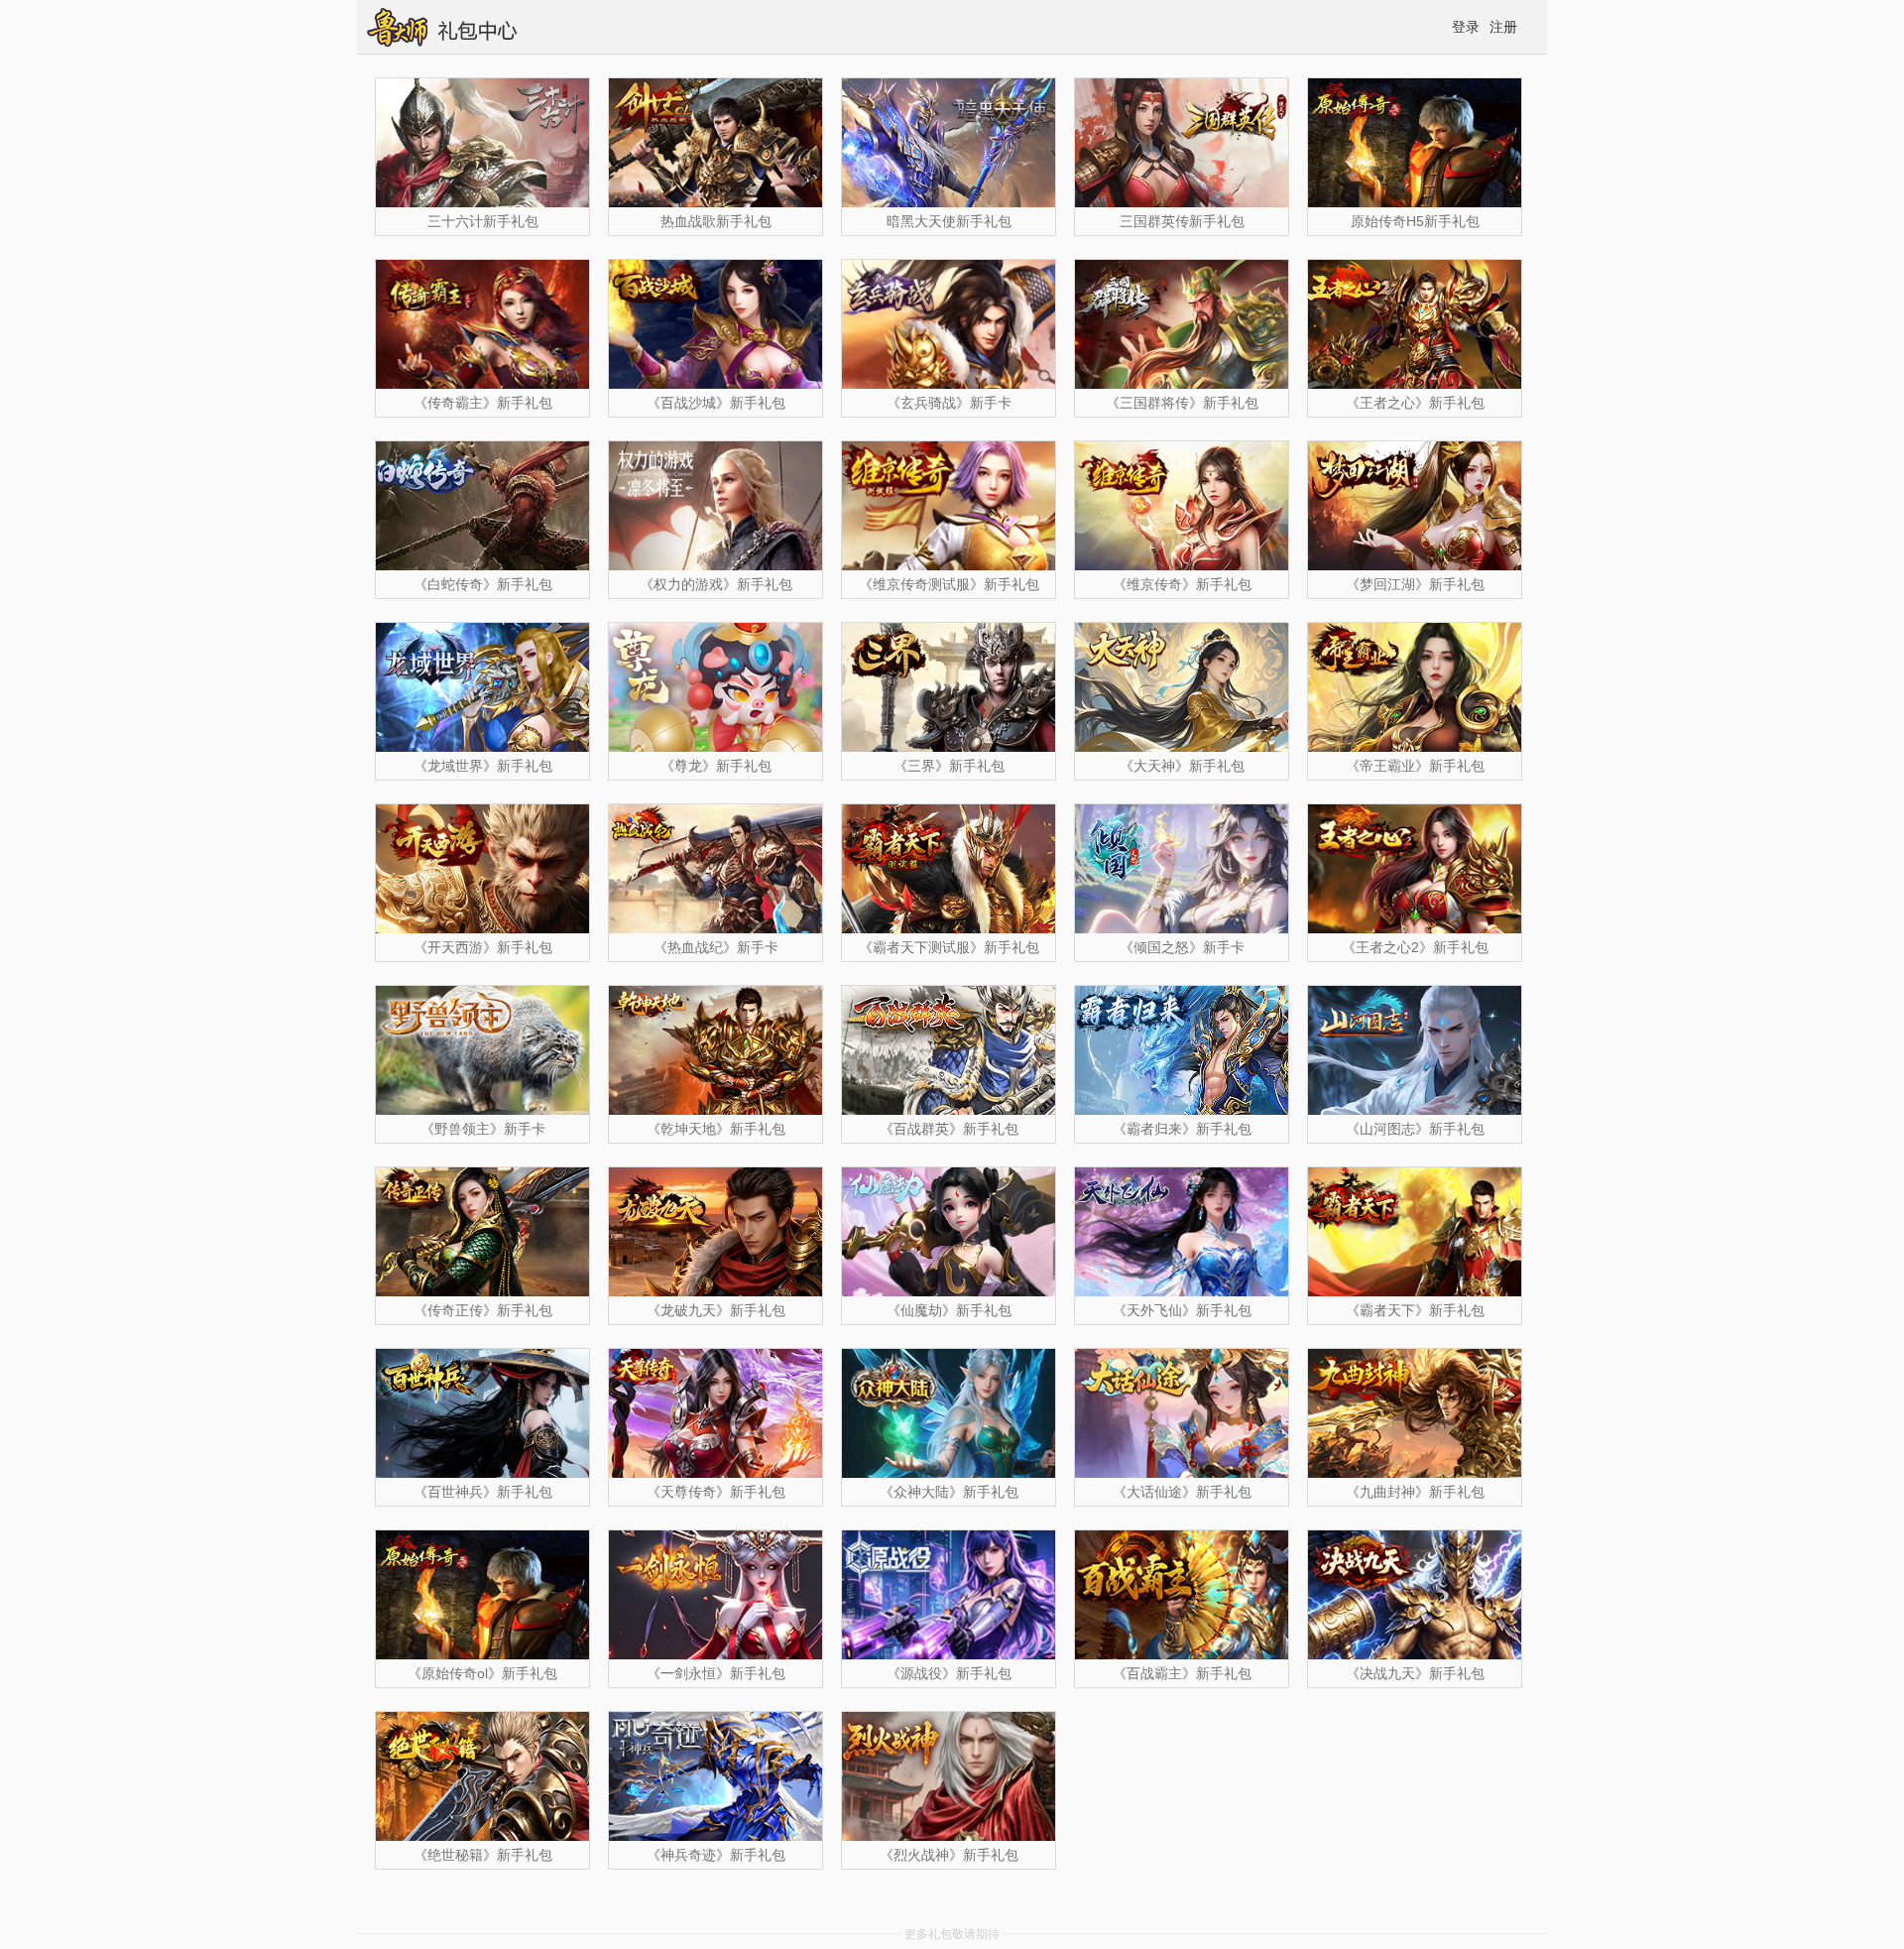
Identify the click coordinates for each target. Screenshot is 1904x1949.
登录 (1466, 27)
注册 (1503, 27)
